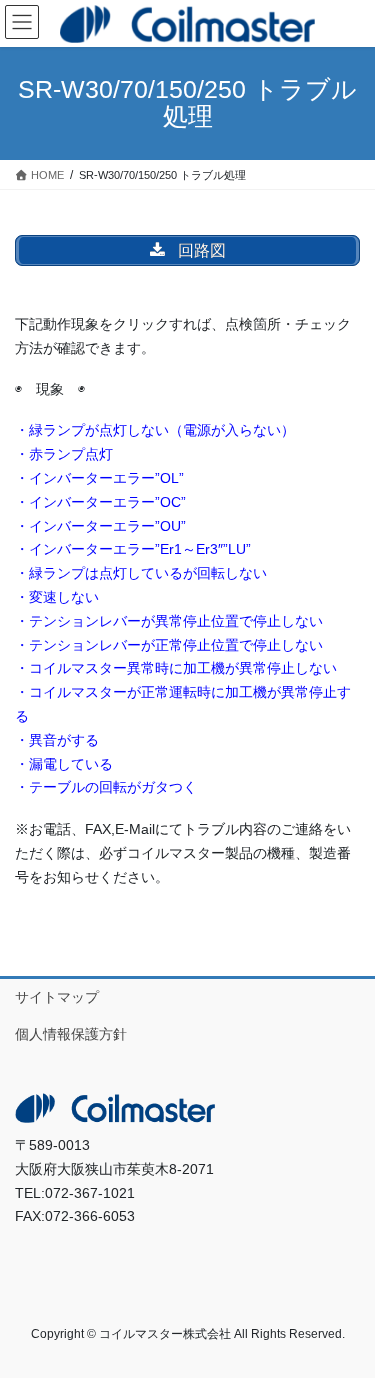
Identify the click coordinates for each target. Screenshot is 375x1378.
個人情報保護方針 (71, 1034)
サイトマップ (57, 997)
